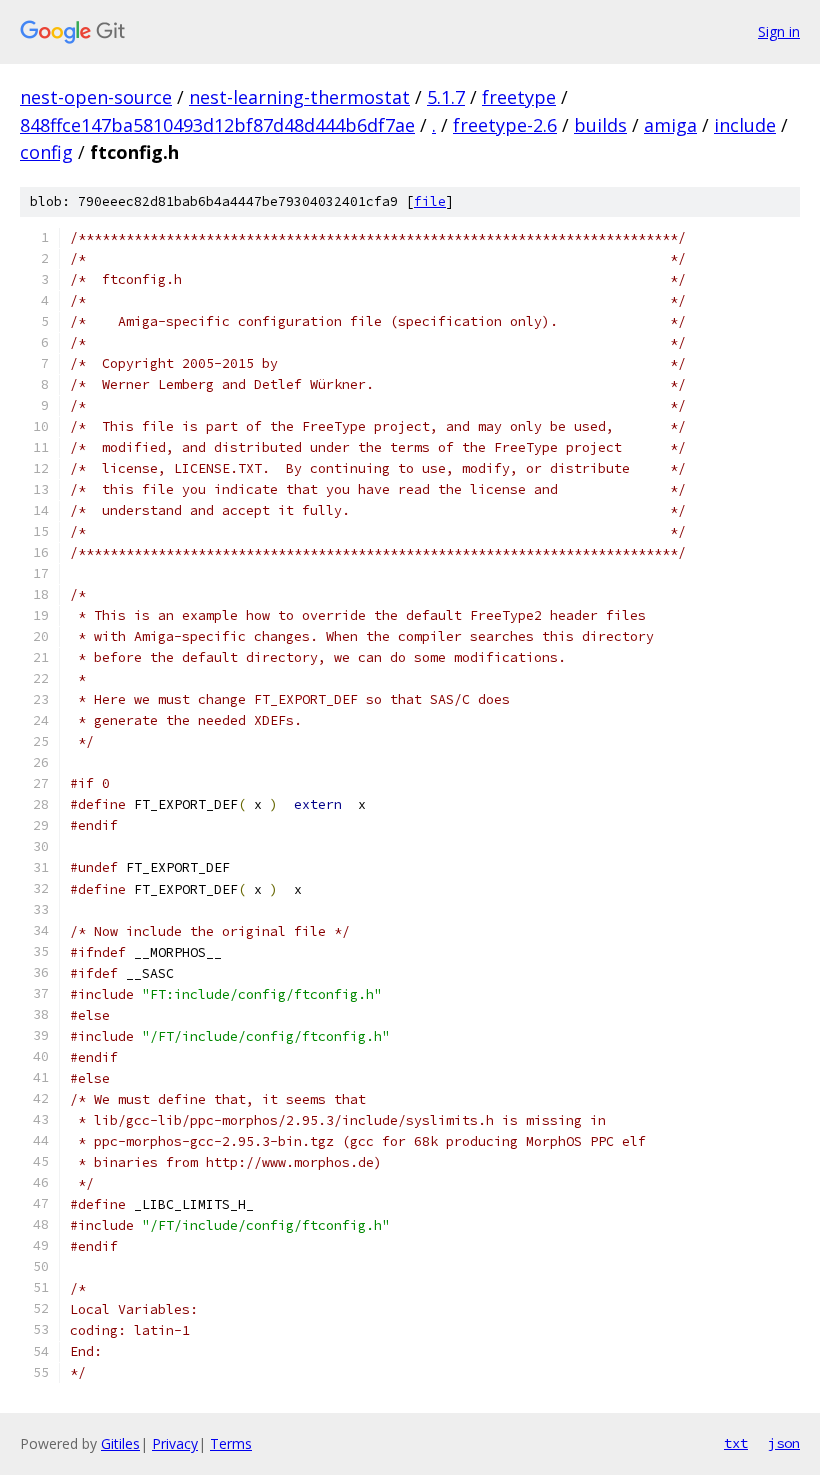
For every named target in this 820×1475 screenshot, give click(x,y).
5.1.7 (446, 97)
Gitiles (120, 1443)
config (46, 152)
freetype (519, 97)
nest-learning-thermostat (299, 97)
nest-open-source (96, 97)
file (430, 201)
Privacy (175, 1443)
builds (600, 125)
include (745, 125)
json (784, 1443)
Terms (231, 1443)
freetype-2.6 (505, 125)
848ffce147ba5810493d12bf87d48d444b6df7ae (217, 125)
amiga (670, 125)
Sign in (779, 31)
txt (736, 1443)
